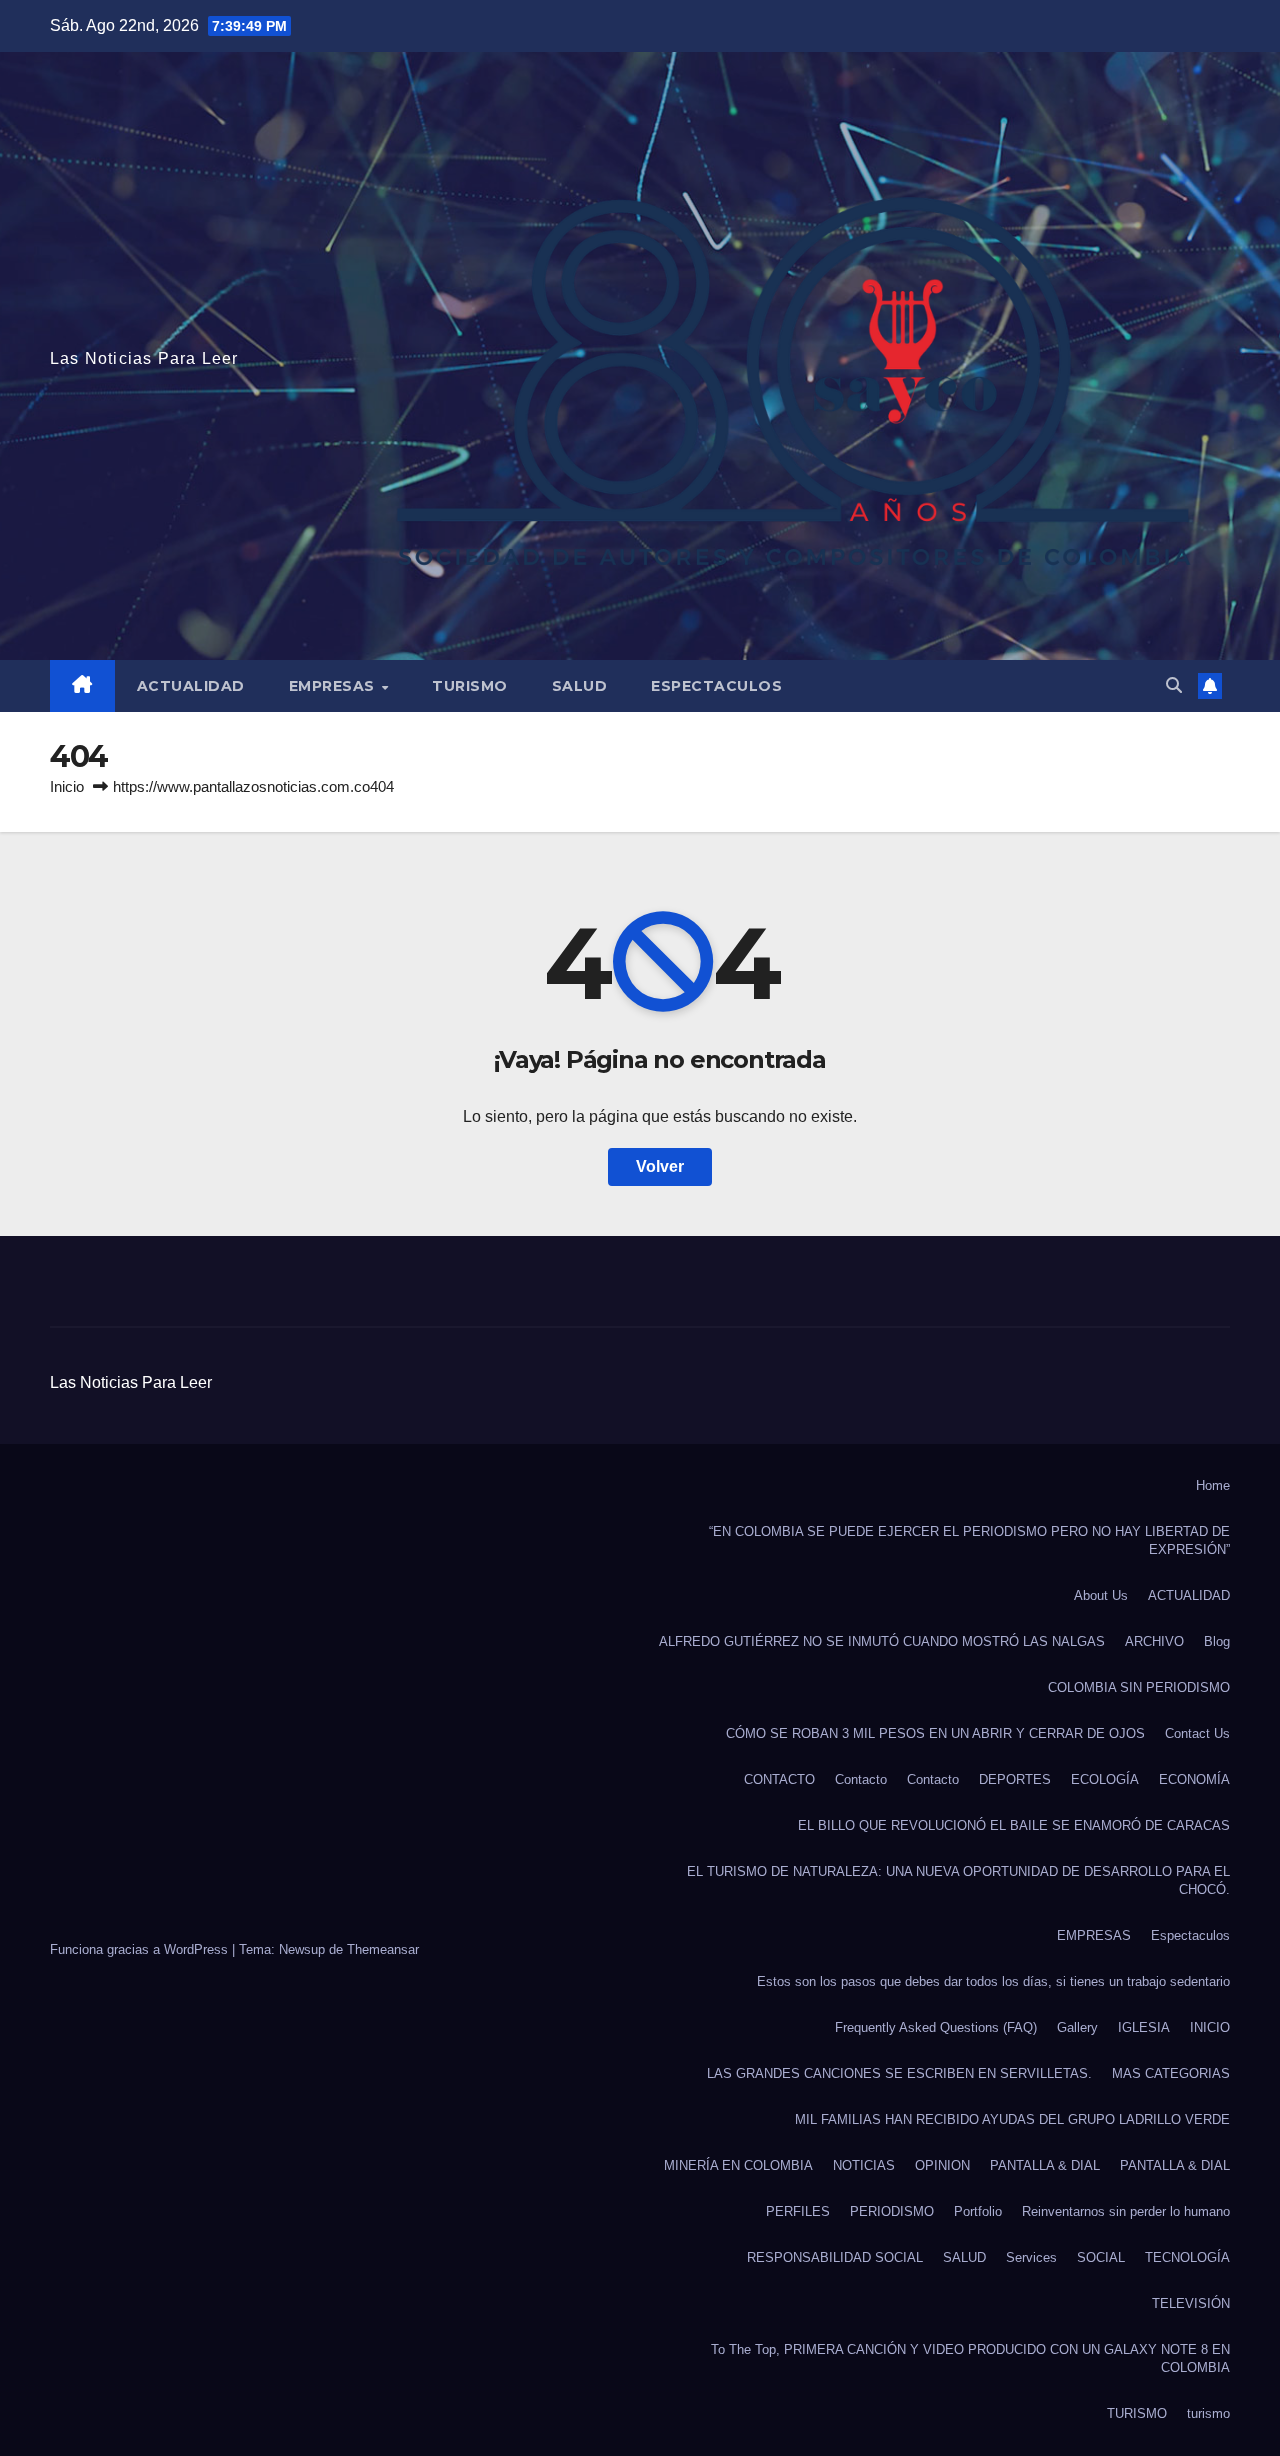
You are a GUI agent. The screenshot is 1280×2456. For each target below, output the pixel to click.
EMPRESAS (334, 686)
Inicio (67, 786)
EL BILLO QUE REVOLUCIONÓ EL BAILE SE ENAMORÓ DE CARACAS (1014, 1825)
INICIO (1210, 2027)
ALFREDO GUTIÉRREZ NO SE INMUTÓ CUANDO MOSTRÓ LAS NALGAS (882, 1641)
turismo (1208, 2413)
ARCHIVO (1154, 1641)
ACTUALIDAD (191, 686)
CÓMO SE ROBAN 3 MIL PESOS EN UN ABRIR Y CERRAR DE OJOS (935, 1733)
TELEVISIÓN (1191, 2303)
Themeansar (383, 1949)
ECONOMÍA (1194, 1779)
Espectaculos (716, 686)
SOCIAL (1101, 2257)
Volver (660, 1166)
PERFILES (798, 2211)
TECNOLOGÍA (1187, 2257)
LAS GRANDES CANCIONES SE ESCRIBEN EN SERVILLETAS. (899, 2073)
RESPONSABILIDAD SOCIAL (835, 2257)
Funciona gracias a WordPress (141, 1949)
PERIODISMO (892, 2211)
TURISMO (470, 686)
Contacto (861, 1779)
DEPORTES (1015, 1779)
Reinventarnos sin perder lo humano (1126, 2211)
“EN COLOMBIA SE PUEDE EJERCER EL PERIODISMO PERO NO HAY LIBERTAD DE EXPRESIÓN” (969, 1540)
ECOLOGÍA (1105, 1779)
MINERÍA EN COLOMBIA (738, 2165)
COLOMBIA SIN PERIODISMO (1139, 1687)
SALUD (580, 686)
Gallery (1077, 2027)
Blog (1217, 1641)
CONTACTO (779, 1779)
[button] (1174, 685)
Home (1213, 1485)
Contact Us (1197, 1733)
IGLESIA (1144, 2027)
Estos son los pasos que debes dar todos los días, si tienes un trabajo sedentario (993, 1981)
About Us (1101, 1595)
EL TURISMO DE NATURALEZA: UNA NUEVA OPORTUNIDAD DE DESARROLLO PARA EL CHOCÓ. (958, 1880)
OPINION (942, 2165)
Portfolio (978, 2211)
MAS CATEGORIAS (1171, 2073)
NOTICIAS (864, 2165)
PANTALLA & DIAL (1045, 2165)
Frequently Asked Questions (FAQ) (936, 2027)
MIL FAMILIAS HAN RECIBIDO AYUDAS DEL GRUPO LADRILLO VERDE (1012, 2119)
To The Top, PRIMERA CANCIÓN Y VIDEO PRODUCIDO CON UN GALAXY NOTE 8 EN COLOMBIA (970, 2358)
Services (1031, 2257)
